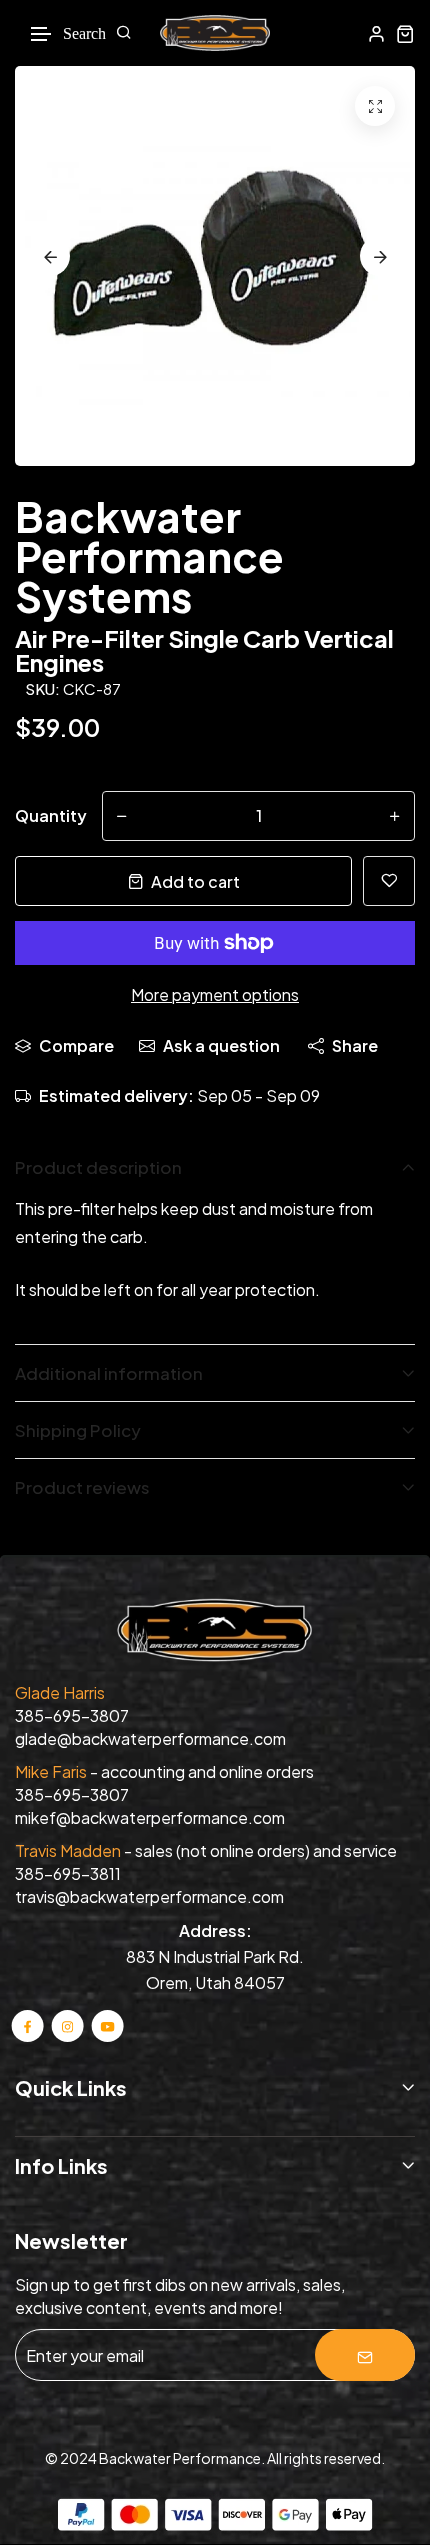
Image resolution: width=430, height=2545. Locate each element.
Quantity (51, 815)
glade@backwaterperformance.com (150, 1738)
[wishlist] (389, 881)
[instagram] (67, 2025)
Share (355, 1045)
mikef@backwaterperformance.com (150, 1817)
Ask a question (221, 1045)
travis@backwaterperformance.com (149, 1896)
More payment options (215, 994)
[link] (375, 106)
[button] (42, 34)
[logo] (215, 33)
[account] (376, 33)
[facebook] (28, 2025)
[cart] (405, 33)
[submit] (365, 2355)
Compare (76, 1045)
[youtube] (107, 2025)
